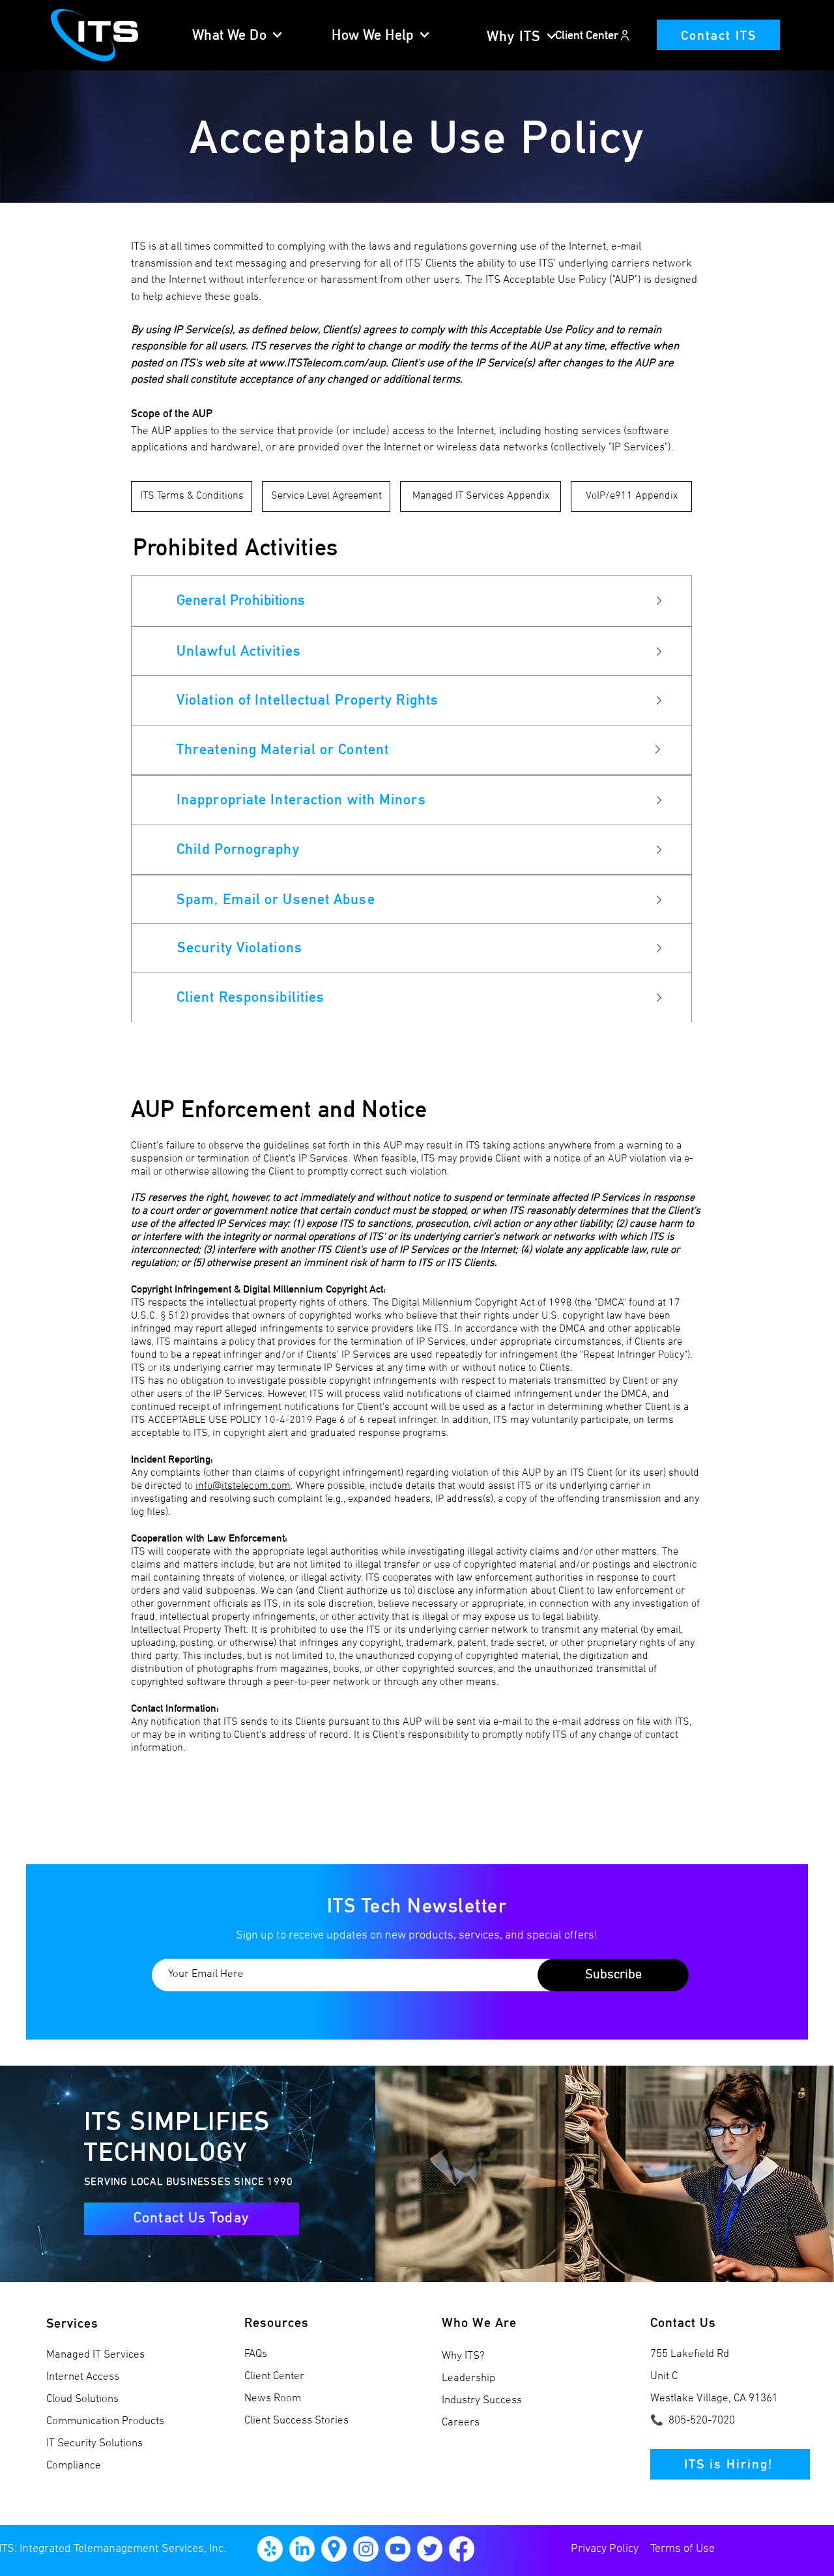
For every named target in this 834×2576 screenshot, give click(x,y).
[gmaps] (334, 2549)
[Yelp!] (270, 2549)
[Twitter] (430, 2549)
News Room (273, 2399)
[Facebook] (462, 2549)
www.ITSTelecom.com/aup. (324, 364)
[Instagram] (366, 2549)
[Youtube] (398, 2549)
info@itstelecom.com (243, 1486)
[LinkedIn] (302, 2549)
